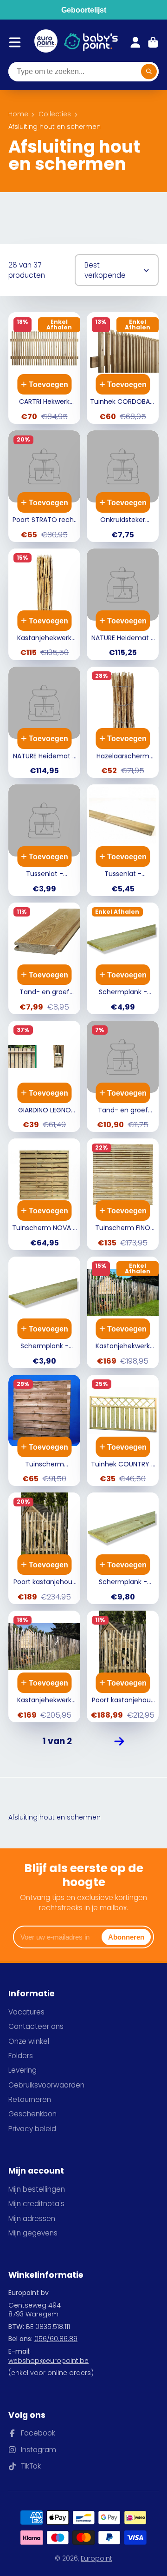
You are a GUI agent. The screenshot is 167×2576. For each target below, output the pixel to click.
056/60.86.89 (56, 2339)
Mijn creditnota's (36, 2204)
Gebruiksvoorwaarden (46, 2085)
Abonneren (126, 1937)
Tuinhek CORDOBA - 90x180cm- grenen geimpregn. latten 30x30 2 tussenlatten (123, 368)
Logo (46, 42)
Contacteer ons (36, 2026)
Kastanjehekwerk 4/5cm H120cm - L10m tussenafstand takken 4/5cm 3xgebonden (44, 1666)
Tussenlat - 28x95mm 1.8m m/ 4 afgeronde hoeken (123, 840)
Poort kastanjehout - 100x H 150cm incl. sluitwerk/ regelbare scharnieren (44, 1548)
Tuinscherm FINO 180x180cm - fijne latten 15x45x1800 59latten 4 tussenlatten (123, 1194)
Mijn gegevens (33, 2233)
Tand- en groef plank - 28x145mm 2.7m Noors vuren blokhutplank (123, 1077)
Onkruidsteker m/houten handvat (123, 486)
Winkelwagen (153, 42)
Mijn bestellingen (37, 2189)
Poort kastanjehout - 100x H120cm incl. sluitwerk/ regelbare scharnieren (123, 1666)
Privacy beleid (32, 2129)
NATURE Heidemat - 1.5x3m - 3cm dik (44, 723)
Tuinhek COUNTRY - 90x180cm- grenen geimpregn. (123, 1431)
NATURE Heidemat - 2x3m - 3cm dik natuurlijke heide (123, 604)
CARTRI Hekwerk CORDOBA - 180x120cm (44, 368)
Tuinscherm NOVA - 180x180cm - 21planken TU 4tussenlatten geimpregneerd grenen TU (44, 1194)
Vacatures (26, 2012)
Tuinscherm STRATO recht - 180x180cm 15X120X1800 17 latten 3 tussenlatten (44, 1431)
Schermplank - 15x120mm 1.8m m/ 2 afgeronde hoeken (44, 1312)
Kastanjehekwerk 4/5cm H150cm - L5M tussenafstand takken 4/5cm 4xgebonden (44, 604)
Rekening (135, 42)
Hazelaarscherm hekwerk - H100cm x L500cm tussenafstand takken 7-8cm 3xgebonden (123, 723)
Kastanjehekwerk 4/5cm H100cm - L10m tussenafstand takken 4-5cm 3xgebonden (123, 1312)
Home (18, 114)
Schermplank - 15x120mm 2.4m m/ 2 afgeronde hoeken (123, 958)
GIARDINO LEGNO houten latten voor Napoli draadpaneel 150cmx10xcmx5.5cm (44, 1077)
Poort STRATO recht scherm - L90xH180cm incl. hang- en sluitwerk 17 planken (44, 486)
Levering (22, 2070)
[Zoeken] (149, 72)
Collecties (55, 114)
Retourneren (30, 2099)
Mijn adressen (32, 2218)
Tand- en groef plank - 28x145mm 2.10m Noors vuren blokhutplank (44, 958)
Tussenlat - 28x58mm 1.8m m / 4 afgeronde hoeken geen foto (44, 840)
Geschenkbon (32, 2114)
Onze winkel (29, 2041)
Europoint (96, 2558)
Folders (21, 2056)
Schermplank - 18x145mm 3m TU (123, 1548)
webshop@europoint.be (48, 2361)
